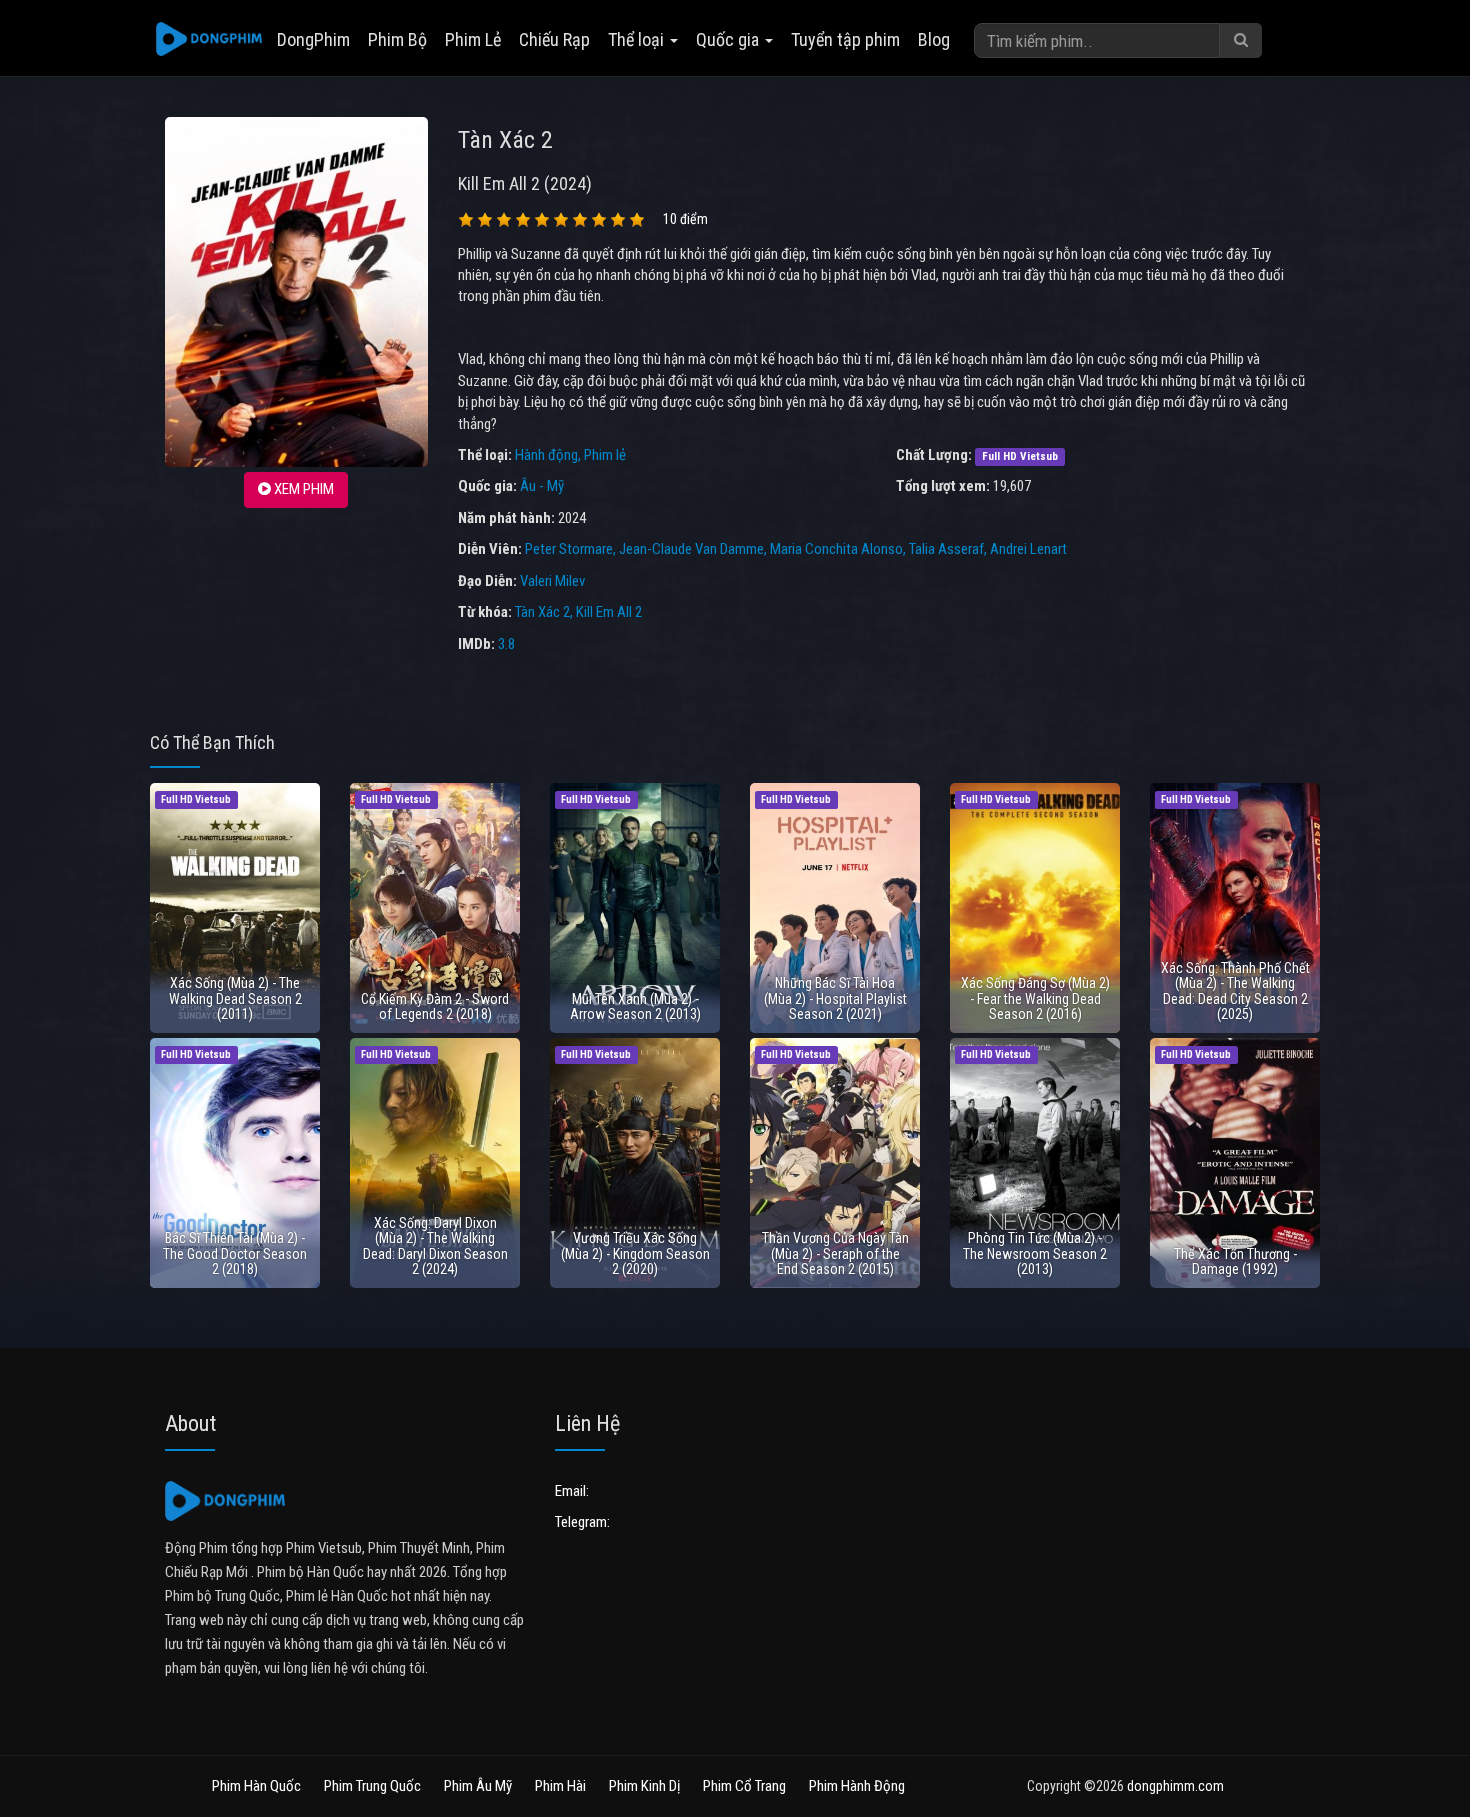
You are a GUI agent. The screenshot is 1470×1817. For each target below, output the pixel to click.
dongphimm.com (1175, 1786)
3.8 (506, 644)
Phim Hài (560, 1786)
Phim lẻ (605, 455)
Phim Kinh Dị (644, 1786)
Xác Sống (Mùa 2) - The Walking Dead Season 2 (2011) (235, 998)
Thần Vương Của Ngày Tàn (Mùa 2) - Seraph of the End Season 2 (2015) (835, 1253)
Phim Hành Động (857, 1786)
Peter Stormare (569, 549)
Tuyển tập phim (845, 39)
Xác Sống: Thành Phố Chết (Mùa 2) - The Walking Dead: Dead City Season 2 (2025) (1235, 991)
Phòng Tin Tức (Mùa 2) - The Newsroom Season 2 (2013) (1035, 1253)
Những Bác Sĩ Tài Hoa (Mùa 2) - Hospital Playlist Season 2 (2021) (835, 998)
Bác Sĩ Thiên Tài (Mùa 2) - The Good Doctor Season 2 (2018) (235, 1253)
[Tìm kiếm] (1241, 40)
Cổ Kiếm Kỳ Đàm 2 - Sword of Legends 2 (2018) (435, 1006)
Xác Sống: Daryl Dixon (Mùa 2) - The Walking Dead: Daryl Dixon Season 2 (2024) (435, 1246)
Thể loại (638, 39)
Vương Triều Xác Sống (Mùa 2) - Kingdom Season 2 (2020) (635, 1253)
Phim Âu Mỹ (478, 1786)
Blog (934, 39)
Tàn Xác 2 (542, 612)
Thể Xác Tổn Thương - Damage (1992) (1235, 1261)
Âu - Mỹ (542, 486)
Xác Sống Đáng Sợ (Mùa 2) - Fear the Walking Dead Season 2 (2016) (1035, 998)
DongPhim (313, 39)
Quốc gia (729, 39)
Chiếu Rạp (554, 39)
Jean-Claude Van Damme (691, 549)
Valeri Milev (552, 581)
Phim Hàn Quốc (256, 1786)
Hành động (546, 455)
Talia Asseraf (946, 549)
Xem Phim (302, 489)
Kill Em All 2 (609, 612)
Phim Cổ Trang (744, 1786)
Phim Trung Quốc (372, 1786)
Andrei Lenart (1028, 549)
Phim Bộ (397, 39)
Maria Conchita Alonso (836, 549)
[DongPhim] (209, 40)
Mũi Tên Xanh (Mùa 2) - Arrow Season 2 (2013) (635, 1006)
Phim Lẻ (473, 39)
